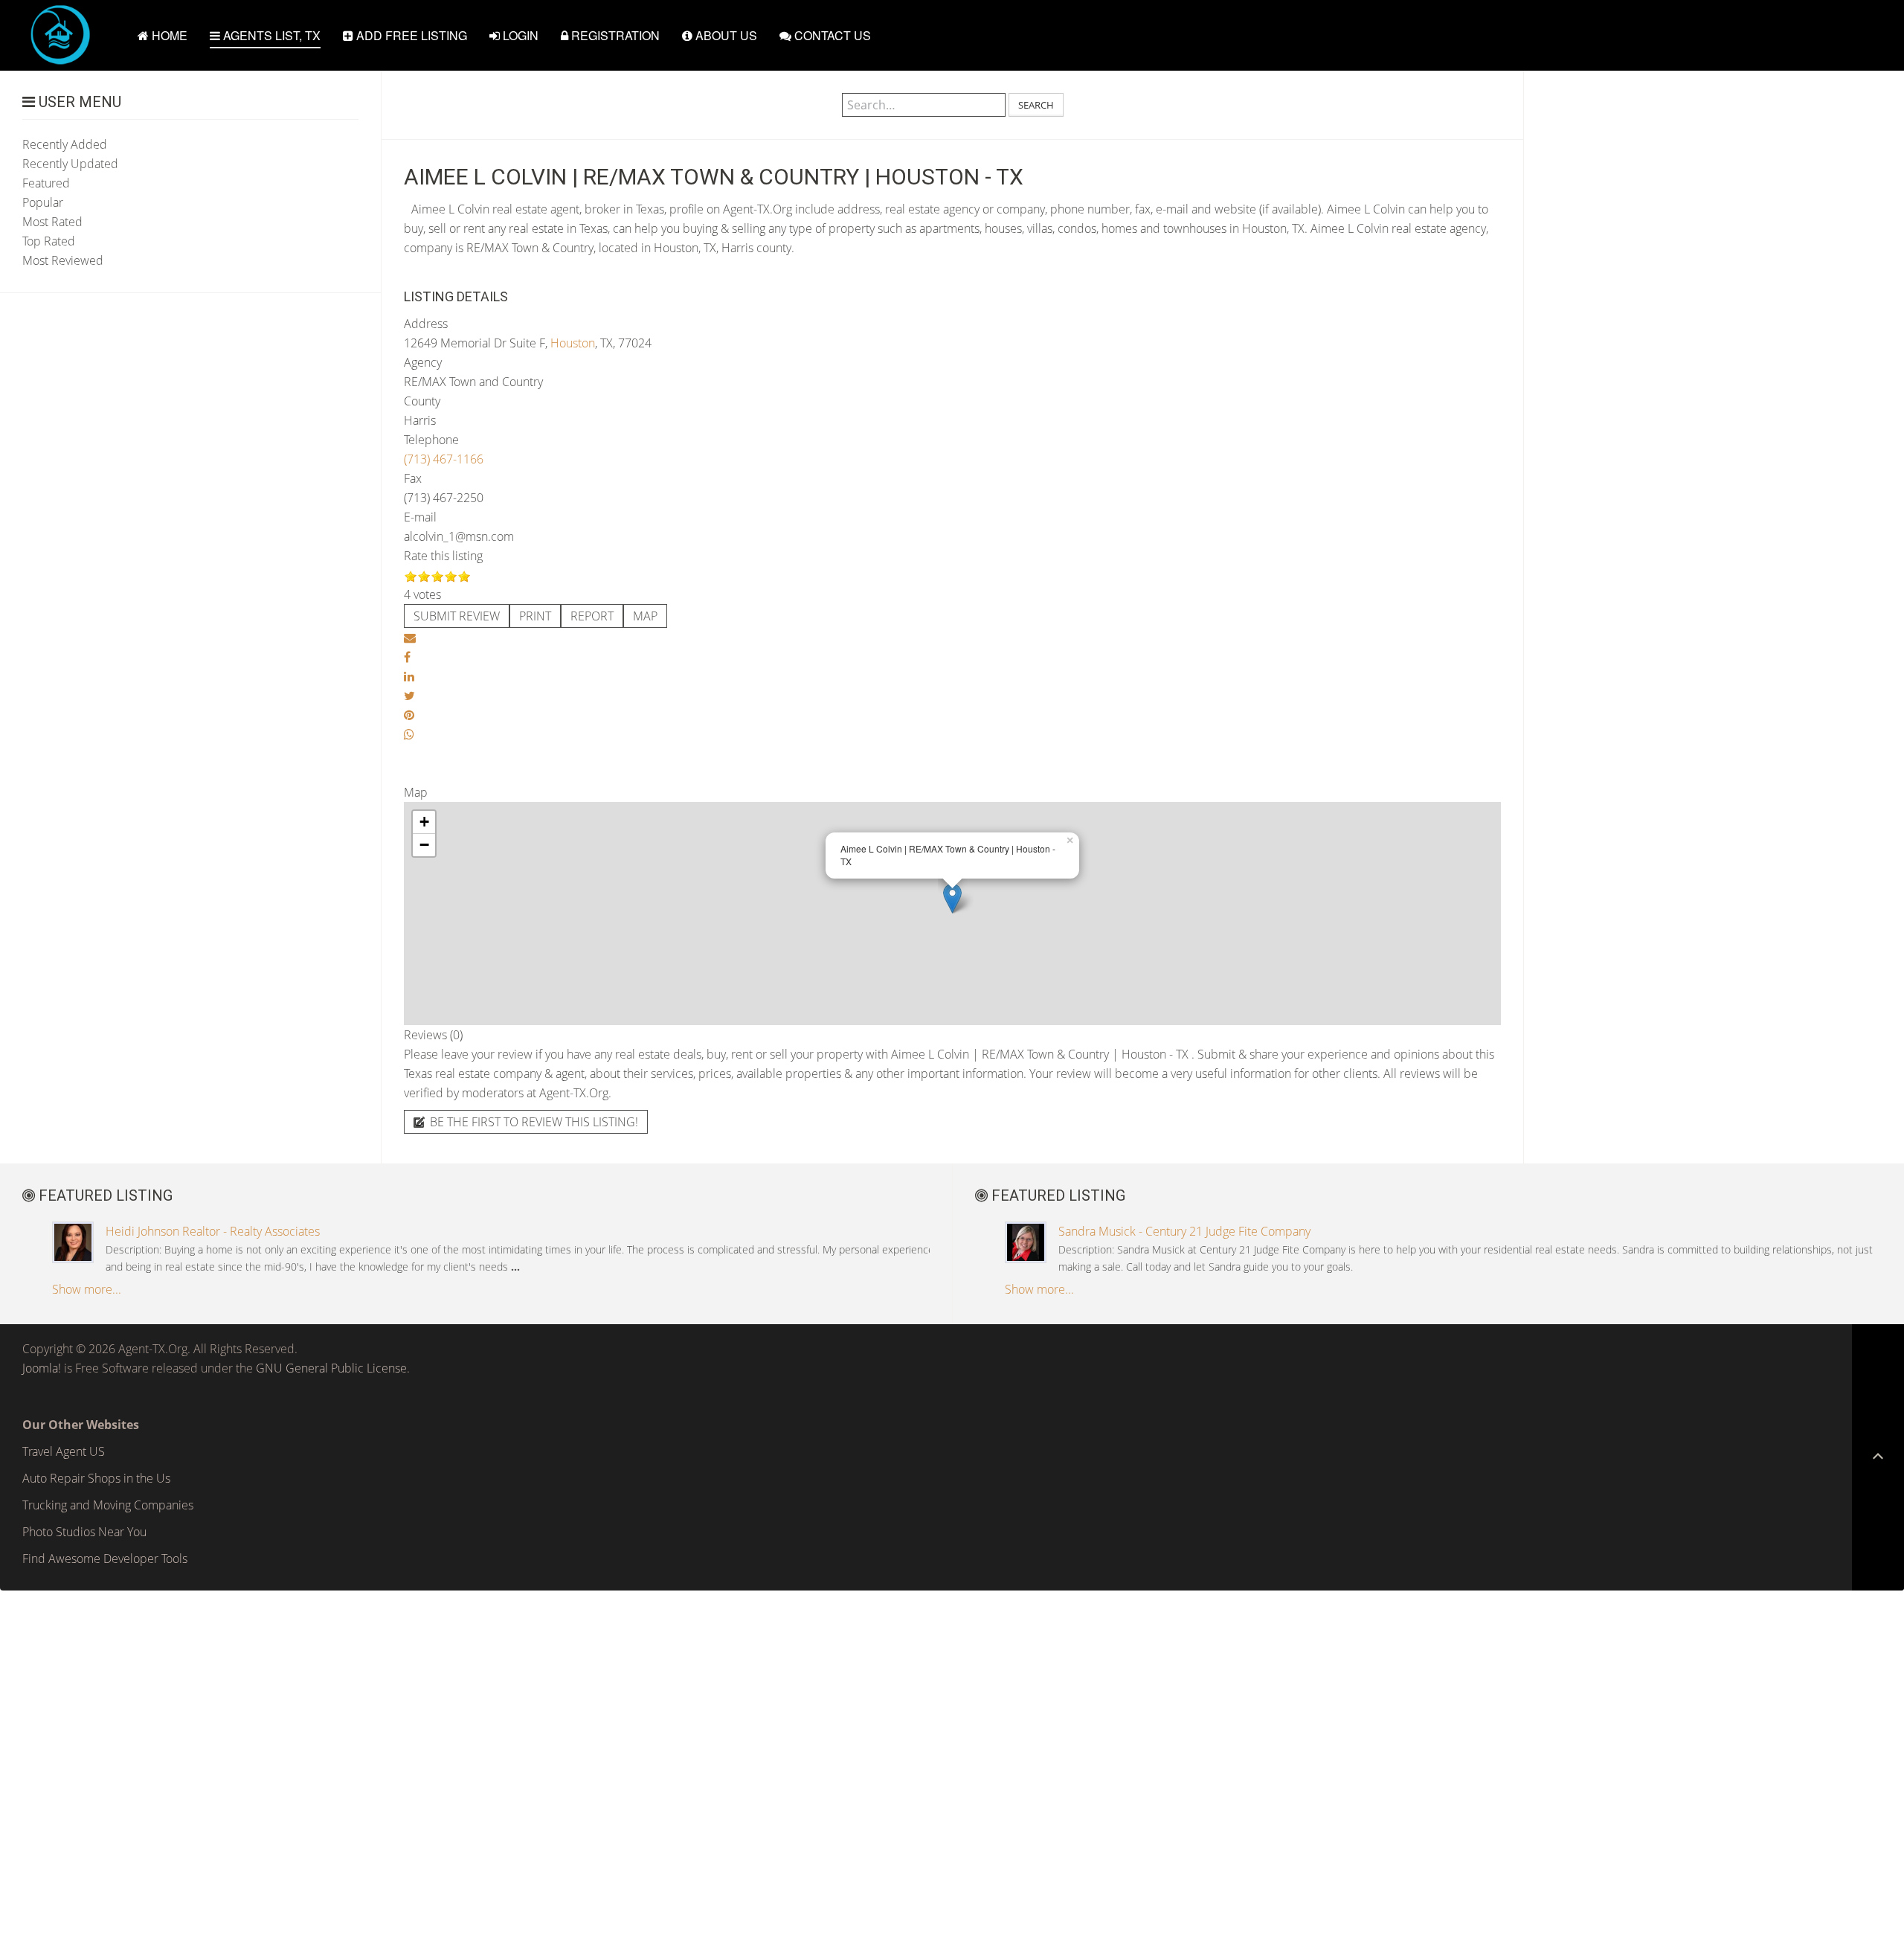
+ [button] (424, 822)
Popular (43, 202)
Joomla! (42, 1368)
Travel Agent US (64, 1451)
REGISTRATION (614, 35)
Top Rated (49, 241)
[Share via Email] (410, 638)
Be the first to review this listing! (533, 1122)
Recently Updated (70, 164)
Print (535, 616)
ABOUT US (725, 35)
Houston (573, 343)
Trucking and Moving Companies (108, 1505)
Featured (46, 183)
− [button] (424, 845)
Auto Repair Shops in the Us (96, 1478)
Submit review (457, 616)
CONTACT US (831, 35)
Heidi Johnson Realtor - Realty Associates (213, 1231)
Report (592, 616)
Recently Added (65, 144)
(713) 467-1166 (444, 459)
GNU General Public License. (333, 1368)
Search (1036, 105)
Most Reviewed (63, 260)
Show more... (87, 1289)
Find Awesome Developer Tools (105, 1559)
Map (645, 616)
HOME (168, 35)
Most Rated (52, 222)
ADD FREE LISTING (410, 35)
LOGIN (519, 35)
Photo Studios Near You (84, 1532)
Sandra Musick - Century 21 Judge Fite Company (1184, 1231)
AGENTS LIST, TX (270, 35)
